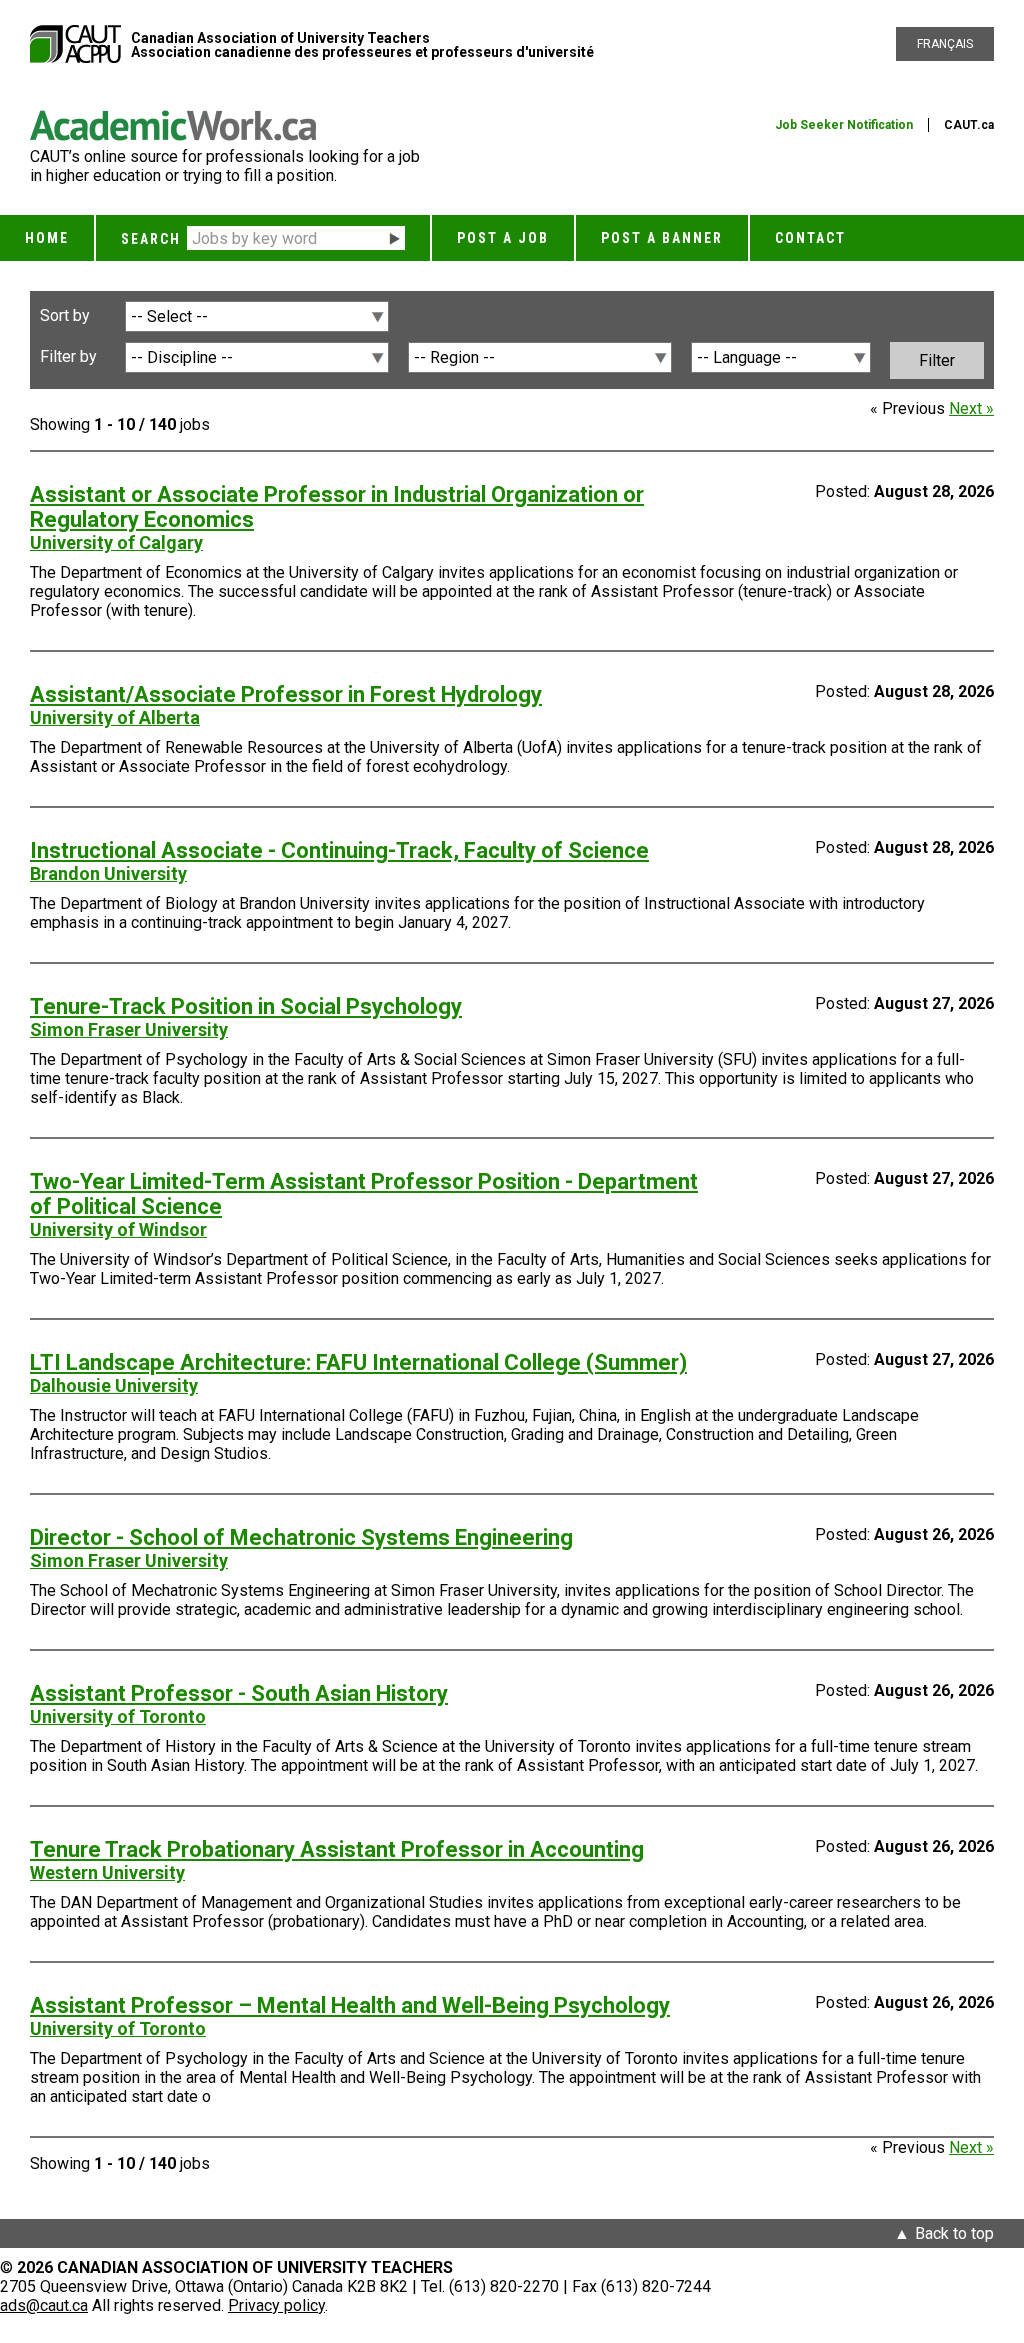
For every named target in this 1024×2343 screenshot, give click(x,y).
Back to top (954, 2233)
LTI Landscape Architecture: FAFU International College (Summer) (358, 1362)
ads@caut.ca (44, 2305)
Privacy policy (276, 2305)
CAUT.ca (969, 125)
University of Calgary (116, 542)
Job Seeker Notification (844, 125)
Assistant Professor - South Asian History (239, 1693)
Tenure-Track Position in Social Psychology (246, 1006)
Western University (107, 1872)
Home (47, 238)
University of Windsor (118, 1229)
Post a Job (503, 238)
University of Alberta (115, 717)
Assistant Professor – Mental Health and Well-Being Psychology (350, 2005)
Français (945, 44)
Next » (971, 408)
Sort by (65, 315)
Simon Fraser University (129, 1029)
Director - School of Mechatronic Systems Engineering (301, 1537)
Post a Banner (662, 238)
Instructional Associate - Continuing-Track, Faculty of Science (339, 850)
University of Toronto (118, 1716)
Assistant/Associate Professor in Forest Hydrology (286, 694)
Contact (810, 238)
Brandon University (108, 873)
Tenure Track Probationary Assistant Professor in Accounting (337, 1849)
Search (151, 239)
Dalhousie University (114, 1385)
